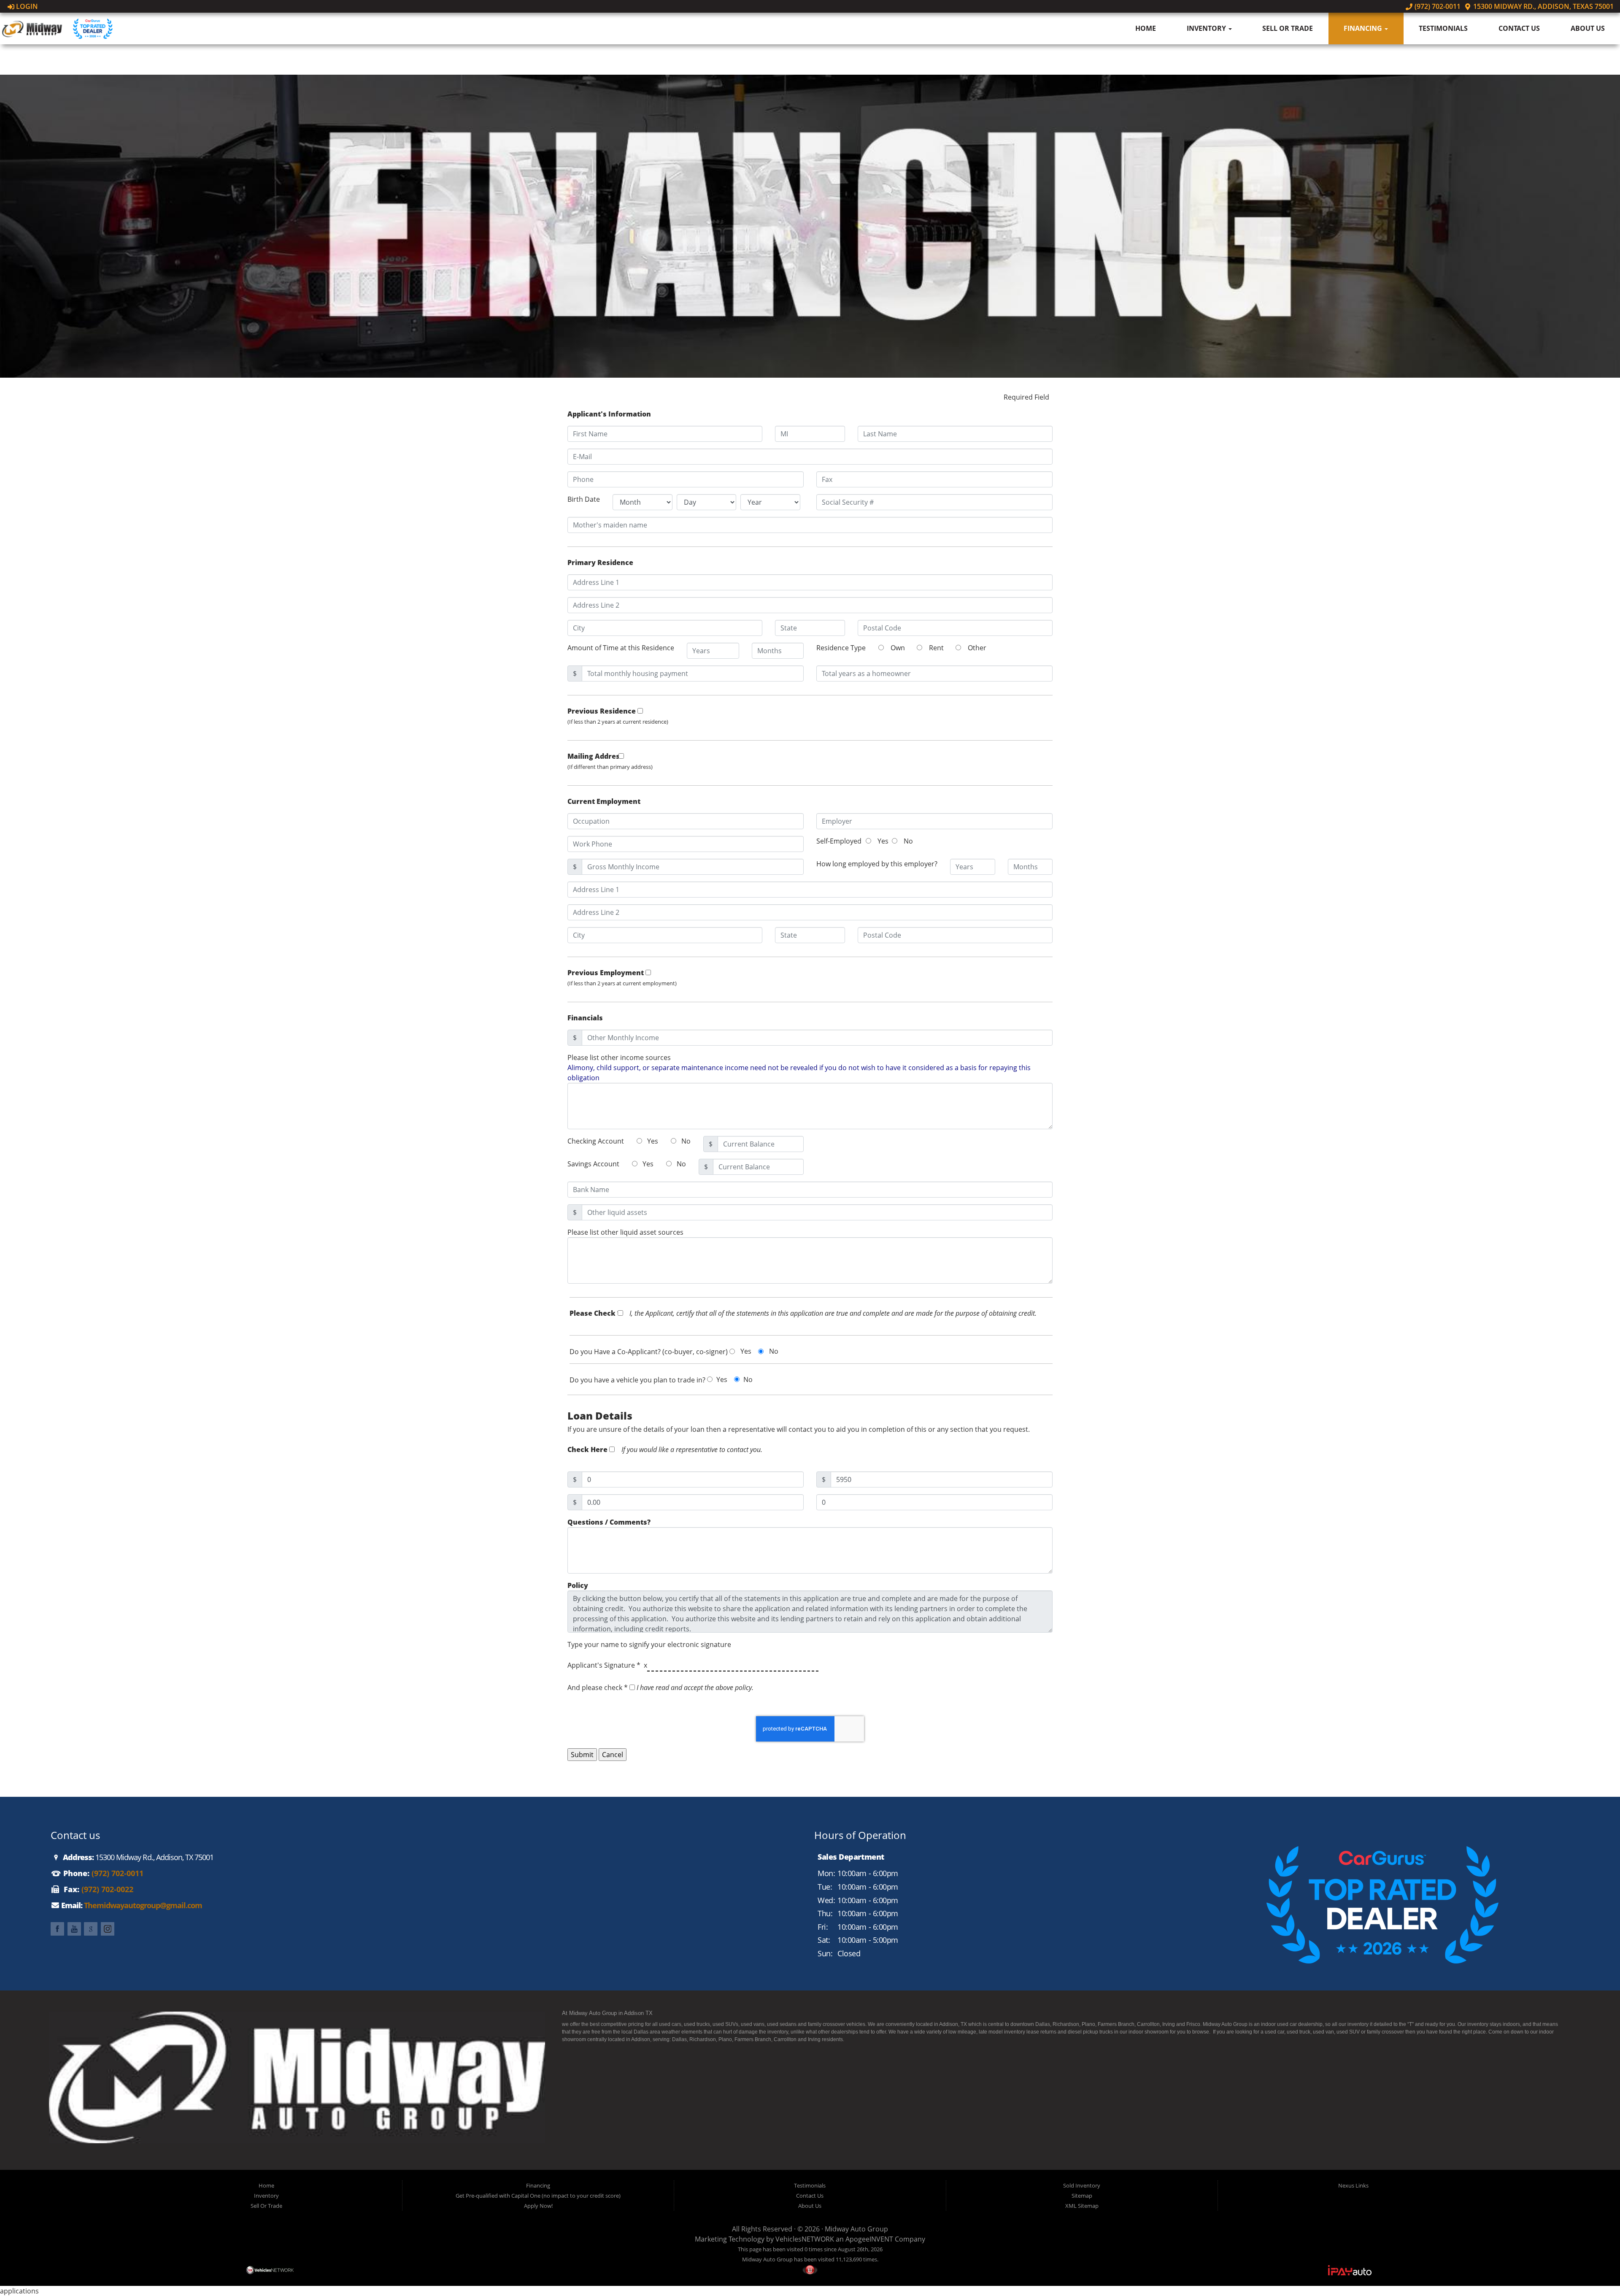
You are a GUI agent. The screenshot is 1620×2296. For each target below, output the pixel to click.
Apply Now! (538, 2206)
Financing (1364, 28)
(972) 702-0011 (1436, 6)
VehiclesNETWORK (805, 2239)
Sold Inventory (1082, 2185)
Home (1146, 28)
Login (26, 6)
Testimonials (1443, 28)
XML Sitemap (1082, 2206)
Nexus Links (1353, 2185)
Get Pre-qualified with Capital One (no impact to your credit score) (538, 2196)
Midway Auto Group (856, 2229)
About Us (1588, 28)
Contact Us (1519, 28)
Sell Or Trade (1288, 28)
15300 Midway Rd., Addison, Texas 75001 (1543, 6)
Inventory (1207, 28)
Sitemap (1082, 2196)
